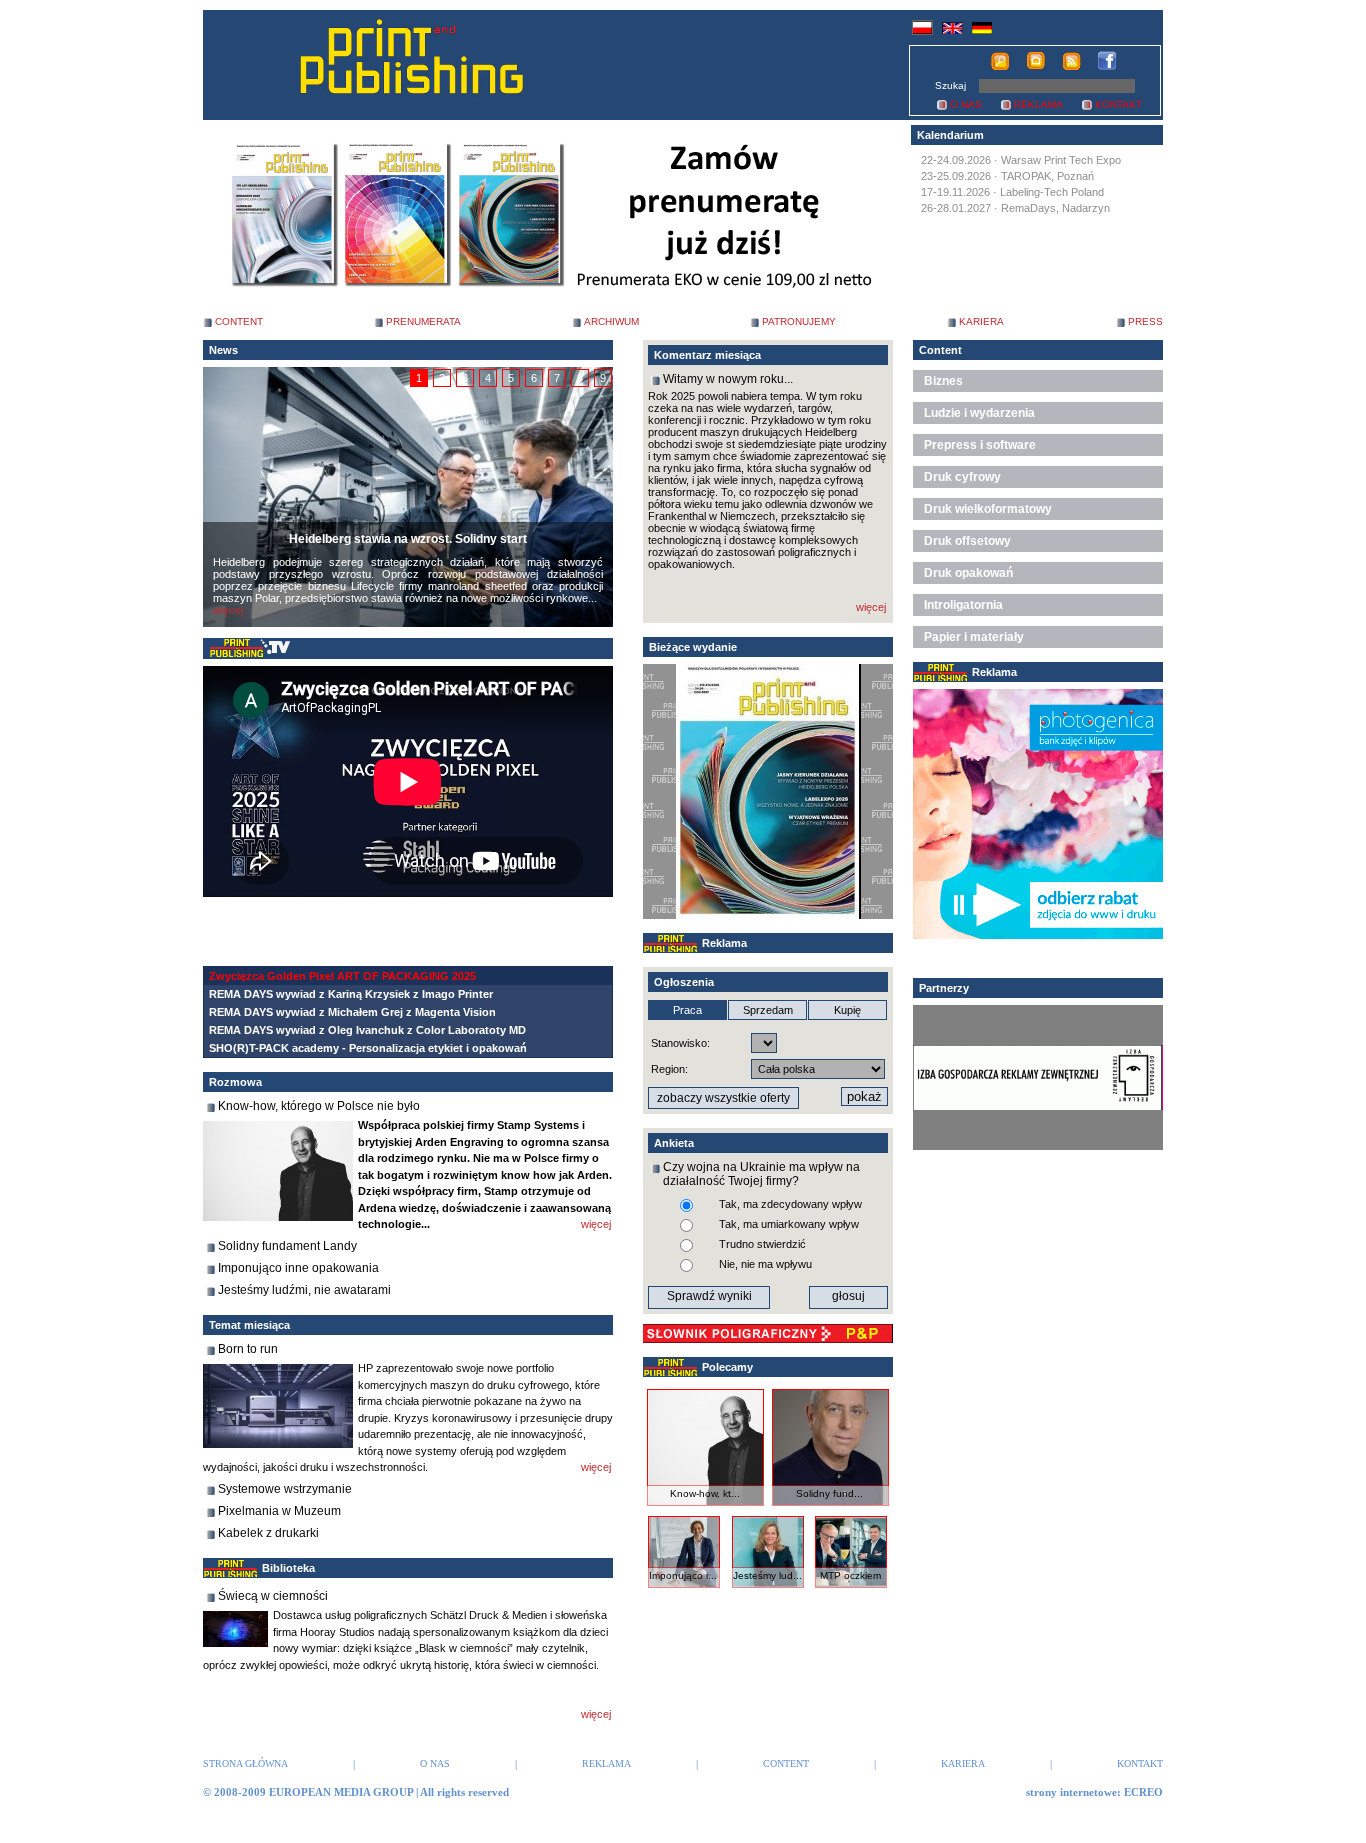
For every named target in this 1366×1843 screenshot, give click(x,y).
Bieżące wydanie (693, 647)
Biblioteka (288, 1568)
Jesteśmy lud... (767, 1575)
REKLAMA (1038, 104)
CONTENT (239, 321)
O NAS (966, 104)
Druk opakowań (968, 573)
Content (940, 350)
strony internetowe (1071, 1792)
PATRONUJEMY (799, 321)
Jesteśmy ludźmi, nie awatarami (304, 1290)
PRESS (1145, 321)
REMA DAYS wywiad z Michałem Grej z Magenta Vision (352, 1012)
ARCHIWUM (611, 321)
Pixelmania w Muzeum (279, 1511)
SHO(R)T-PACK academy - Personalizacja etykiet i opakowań (368, 1048)
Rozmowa (235, 1082)
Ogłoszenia (684, 982)
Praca (687, 1010)
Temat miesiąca (249, 1325)
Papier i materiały (974, 637)
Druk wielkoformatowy (988, 509)
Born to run (248, 1349)
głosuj (848, 1296)
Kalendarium (950, 135)
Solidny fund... (829, 1493)
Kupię (847, 1010)
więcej (228, 610)
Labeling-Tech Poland (1052, 192)
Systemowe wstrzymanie (285, 1489)
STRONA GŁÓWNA (245, 1763)
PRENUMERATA (423, 321)
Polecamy (727, 1367)
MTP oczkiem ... (850, 1581)
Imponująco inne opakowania (298, 1268)
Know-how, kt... (705, 1493)
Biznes (943, 381)
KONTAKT (1118, 104)
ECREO (1143, 1792)
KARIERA (981, 321)
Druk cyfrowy (962, 477)
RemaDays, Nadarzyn (1055, 208)
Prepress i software (980, 445)
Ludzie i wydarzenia (979, 413)
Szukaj (950, 85)
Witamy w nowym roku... (728, 379)
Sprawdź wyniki (709, 1296)
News (223, 350)
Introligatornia (963, 605)
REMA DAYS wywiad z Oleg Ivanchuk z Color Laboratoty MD (367, 1030)
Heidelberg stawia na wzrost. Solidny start (408, 539)
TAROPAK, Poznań (1047, 176)
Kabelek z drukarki (268, 1533)
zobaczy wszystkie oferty (723, 1098)
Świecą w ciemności (273, 1596)
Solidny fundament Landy (287, 1246)
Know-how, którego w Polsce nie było (319, 1106)
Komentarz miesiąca (707, 355)
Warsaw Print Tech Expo (1061, 160)
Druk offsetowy (967, 541)
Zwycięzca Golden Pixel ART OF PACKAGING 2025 (342, 976)
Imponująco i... (683, 1575)
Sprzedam (768, 1010)
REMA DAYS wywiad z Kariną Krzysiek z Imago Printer (351, 994)
